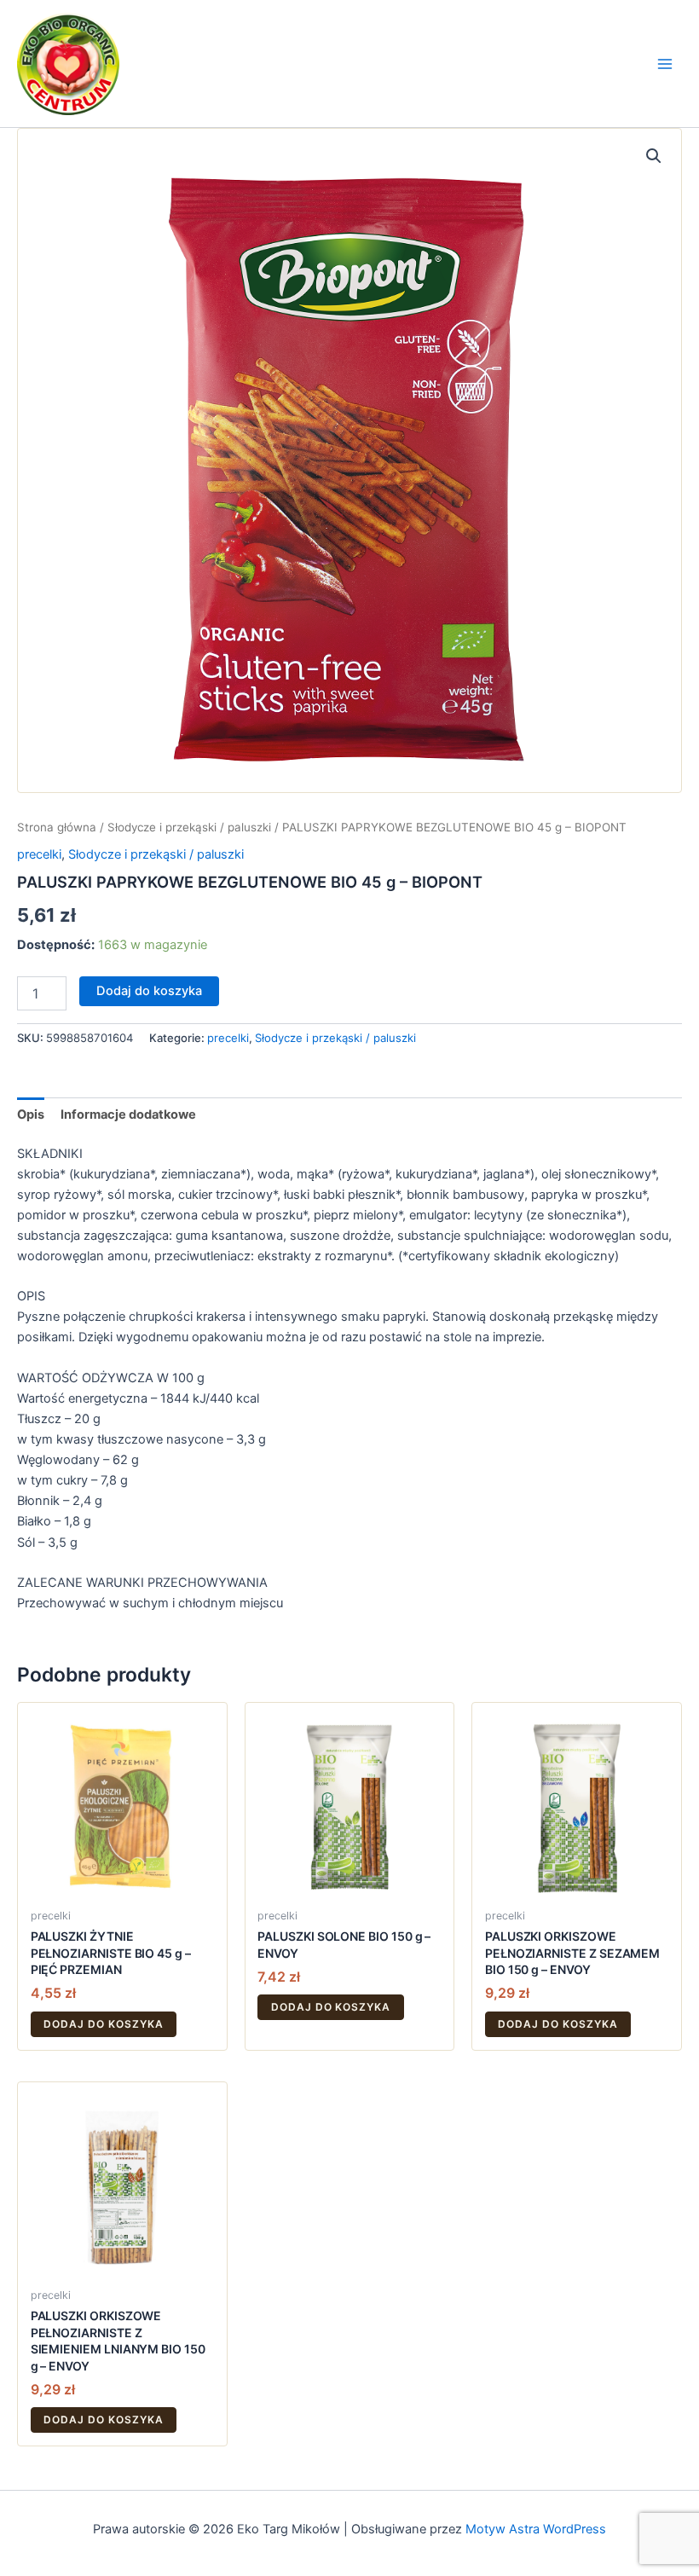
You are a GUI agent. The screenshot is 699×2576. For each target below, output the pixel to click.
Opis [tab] (31, 1114)
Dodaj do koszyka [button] (103, 2024)
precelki (39, 854)
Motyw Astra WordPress (536, 2529)
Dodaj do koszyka (149, 991)
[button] (654, 156)
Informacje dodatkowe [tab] (128, 1114)
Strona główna (57, 827)
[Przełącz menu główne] (665, 63)
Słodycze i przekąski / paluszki (189, 827)
